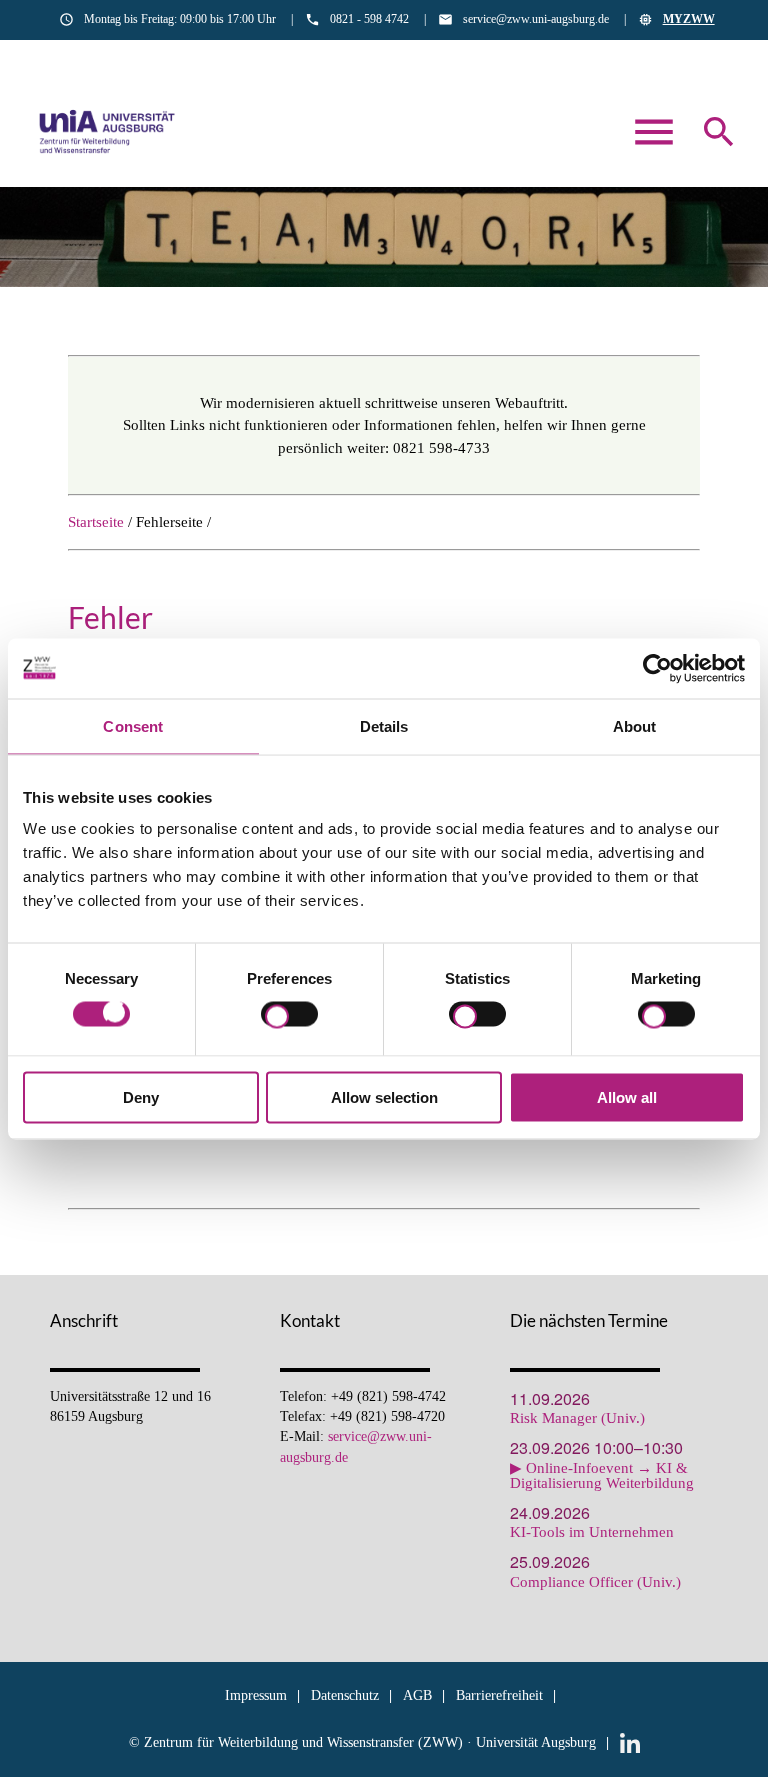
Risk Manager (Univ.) (577, 1418)
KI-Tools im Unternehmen (592, 1532)
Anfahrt (694, 57)
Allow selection (384, 1097)
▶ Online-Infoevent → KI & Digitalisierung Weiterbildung (602, 1476)
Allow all (627, 1097)
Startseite (96, 522)
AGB (417, 1695)
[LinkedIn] (630, 1742)
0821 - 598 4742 (369, 19)
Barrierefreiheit (499, 1695)
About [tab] (635, 725)
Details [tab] (384, 725)
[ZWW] (107, 132)
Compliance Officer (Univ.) (595, 1582)
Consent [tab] (133, 725)
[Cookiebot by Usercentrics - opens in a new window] (657, 668)
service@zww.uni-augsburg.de (536, 19)
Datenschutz (345, 1695)
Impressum (256, 1695)
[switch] (289, 1017)
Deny (141, 1097)
